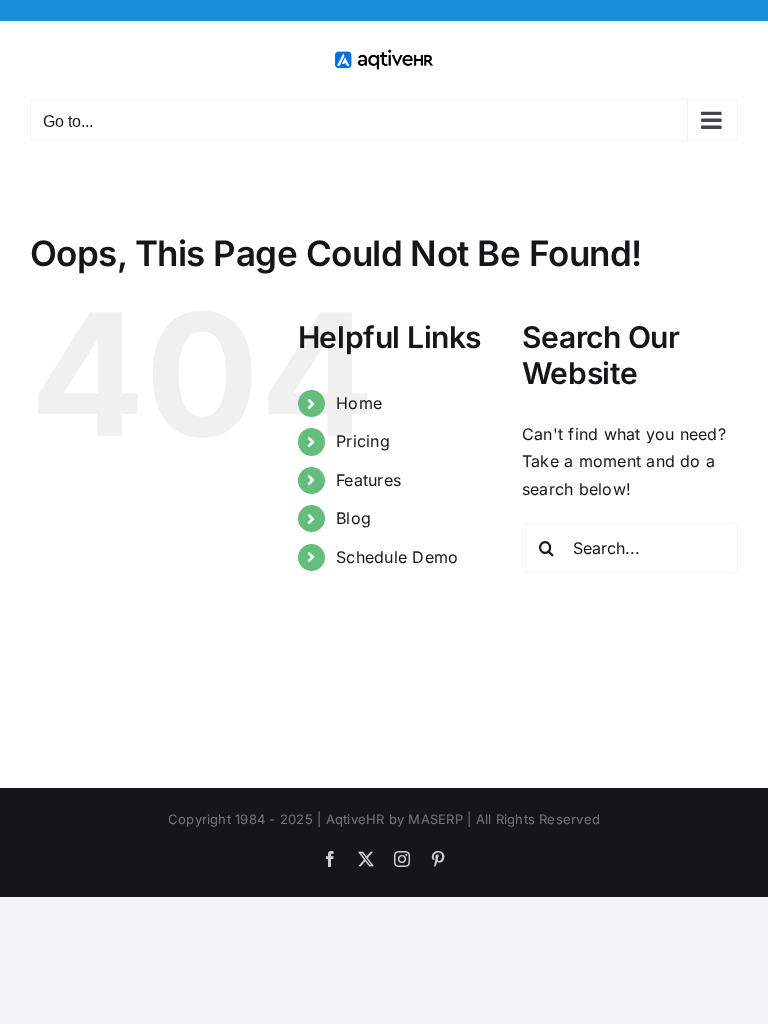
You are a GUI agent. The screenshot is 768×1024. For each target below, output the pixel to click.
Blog (353, 518)
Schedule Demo (397, 557)
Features (368, 480)
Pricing (363, 441)
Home (359, 403)
